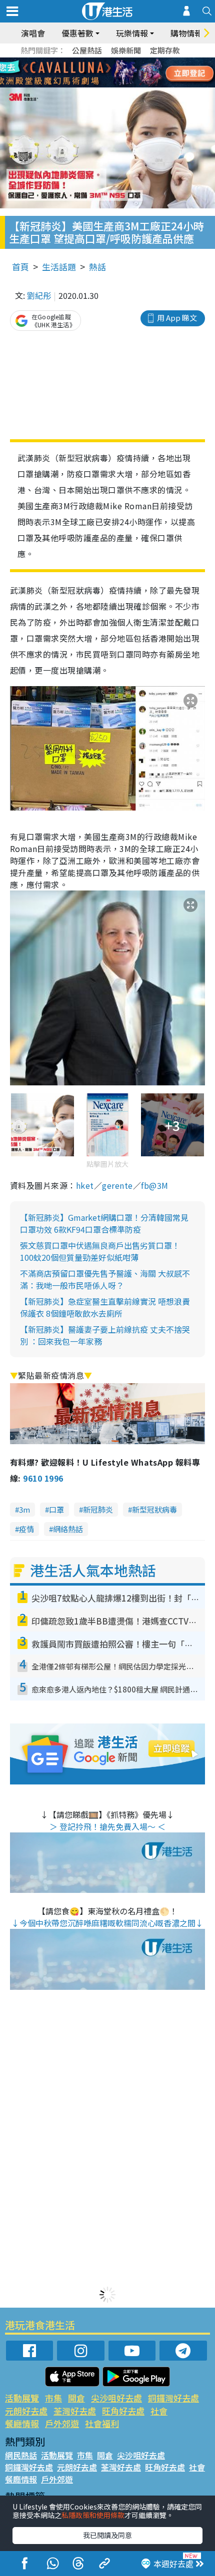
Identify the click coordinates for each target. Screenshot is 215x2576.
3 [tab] (105, 61)
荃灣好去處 (75, 2411)
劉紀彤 (39, 295)
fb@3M (154, 1185)
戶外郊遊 (62, 2423)
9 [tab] (105, 73)
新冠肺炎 (98, 1509)
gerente (117, 1185)
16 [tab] (115, 85)
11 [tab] (125, 73)
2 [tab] (95, 61)
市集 (53, 2398)
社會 (159, 2411)
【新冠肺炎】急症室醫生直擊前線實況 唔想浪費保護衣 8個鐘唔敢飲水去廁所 (105, 1307)
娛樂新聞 (126, 50)
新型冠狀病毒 (154, 1509)
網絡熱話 (68, 1529)
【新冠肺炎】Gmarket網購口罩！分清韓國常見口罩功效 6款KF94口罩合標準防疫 (104, 1223)
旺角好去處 (123, 2411)
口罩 (56, 1509)
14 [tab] (95, 85)
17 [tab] (125, 85)
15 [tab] (105, 85)
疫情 (26, 1529)
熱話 (97, 267)
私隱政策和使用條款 (93, 2515)
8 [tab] (95, 73)
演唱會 (33, 33)
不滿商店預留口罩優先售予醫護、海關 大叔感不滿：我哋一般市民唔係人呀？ (105, 1279)
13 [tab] (85, 85)
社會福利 (102, 2423)
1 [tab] (85, 61)
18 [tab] (135, 85)
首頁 (20, 267)
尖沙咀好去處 (116, 2398)
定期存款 (165, 50)
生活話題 (59, 267)
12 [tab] (135, 73)
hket (85, 1185)
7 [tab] (85, 73)
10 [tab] (115, 73)
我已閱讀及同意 (107, 2535)
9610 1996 (43, 1478)
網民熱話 (21, 2455)
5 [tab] (125, 61)
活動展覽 (22, 2398)
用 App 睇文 (177, 318)
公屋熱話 (87, 50)
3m (24, 1509)
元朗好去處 (26, 2411)
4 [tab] (115, 61)
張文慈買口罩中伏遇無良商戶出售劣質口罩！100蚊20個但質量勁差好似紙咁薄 (100, 1251)
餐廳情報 (22, 2423)
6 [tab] (135, 61)
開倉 (76, 2398)
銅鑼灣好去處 (173, 2398)
